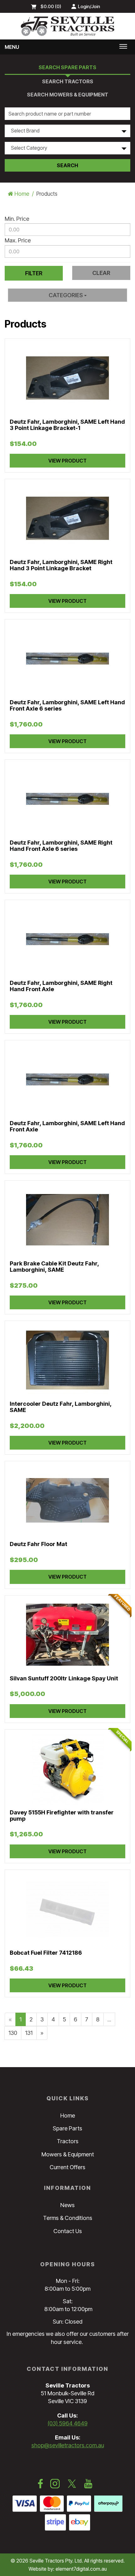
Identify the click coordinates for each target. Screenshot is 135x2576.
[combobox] (67, 131)
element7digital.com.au (81, 2569)
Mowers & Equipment (68, 2154)
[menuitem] (48, 6)
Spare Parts (67, 2128)
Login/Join (89, 6)
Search (67, 165)
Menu (12, 47)
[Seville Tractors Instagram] (55, 2485)
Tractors (68, 2141)
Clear (101, 273)
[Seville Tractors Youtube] (88, 2485)
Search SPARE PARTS (67, 67)
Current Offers (67, 2167)
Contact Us (68, 2231)
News (67, 2205)
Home (21, 194)
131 (29, 2033)
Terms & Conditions (68, 2218)
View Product (67, 461)
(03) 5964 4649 (68, 2423)
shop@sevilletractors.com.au (68, 2445)
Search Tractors (68, 81)
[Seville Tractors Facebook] (40, 2485)
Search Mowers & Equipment (68, 95)
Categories (66, 295)
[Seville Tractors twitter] (72, 2485)
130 (13, 2033)
